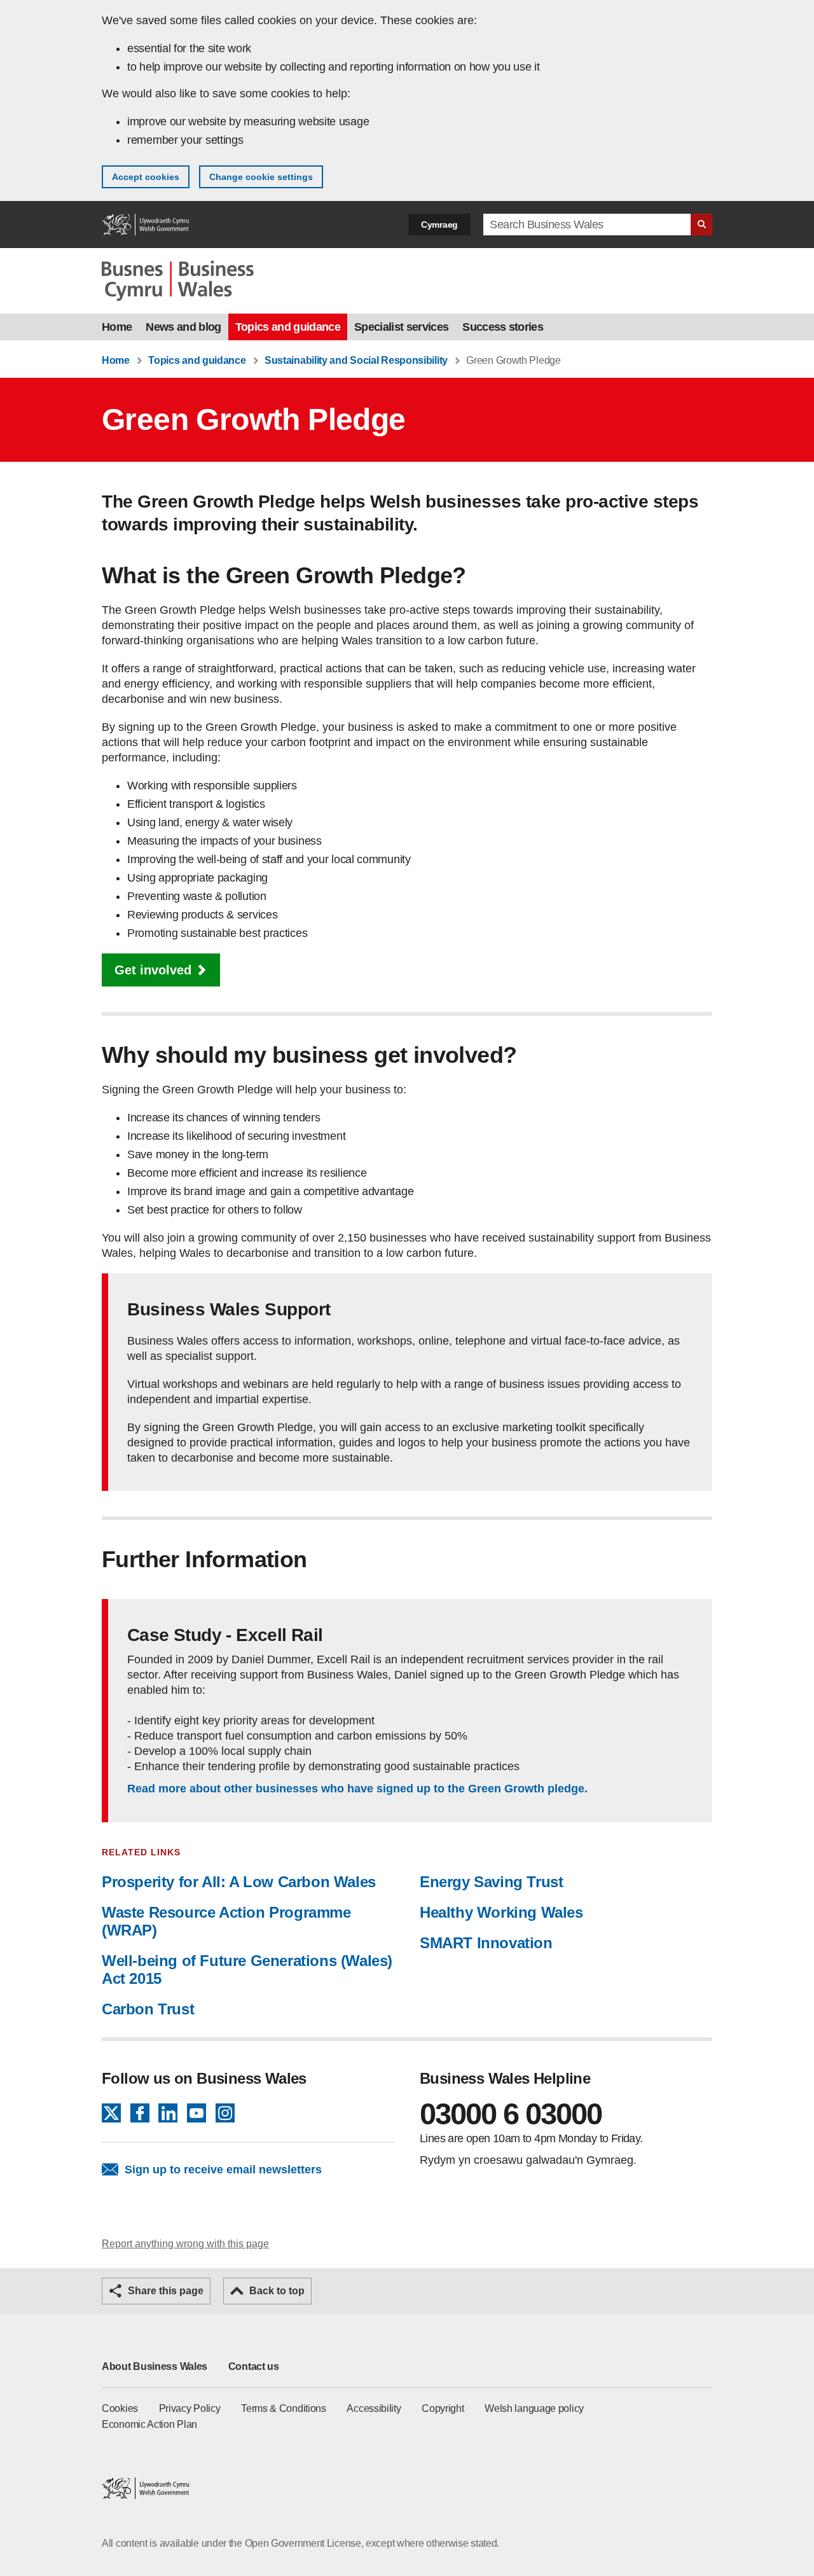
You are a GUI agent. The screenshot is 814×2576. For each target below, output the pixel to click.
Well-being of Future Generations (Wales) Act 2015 (247, 1970)
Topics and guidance (288, 327)
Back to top (277, 2291)
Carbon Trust (148, 2009)
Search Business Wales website (701, 225)
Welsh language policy (534, 2408)
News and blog (183, 327)
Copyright (443, 2408)
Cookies (120, 2408)
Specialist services (401, 327)
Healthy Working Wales (501, 1912)
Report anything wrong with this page (185, 2244)
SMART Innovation (486, 1943)
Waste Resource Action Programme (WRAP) (226, 1921)
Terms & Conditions (284, 2408)
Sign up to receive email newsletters (223, 2170)
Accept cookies (146, 177)
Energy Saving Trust (491, 1882)
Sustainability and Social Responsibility (356, 360)
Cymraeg (439, 225)
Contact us (254, 2366)
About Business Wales (155, 2366)
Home (117, 327)
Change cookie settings (261, 177)
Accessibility (374, 2408)
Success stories (503, 327)
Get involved (153, 970)
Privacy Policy (190, 2408)
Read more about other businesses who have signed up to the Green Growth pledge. (357, 1789)
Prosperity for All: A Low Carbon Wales (239, 1882)
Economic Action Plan (149, 2424)
